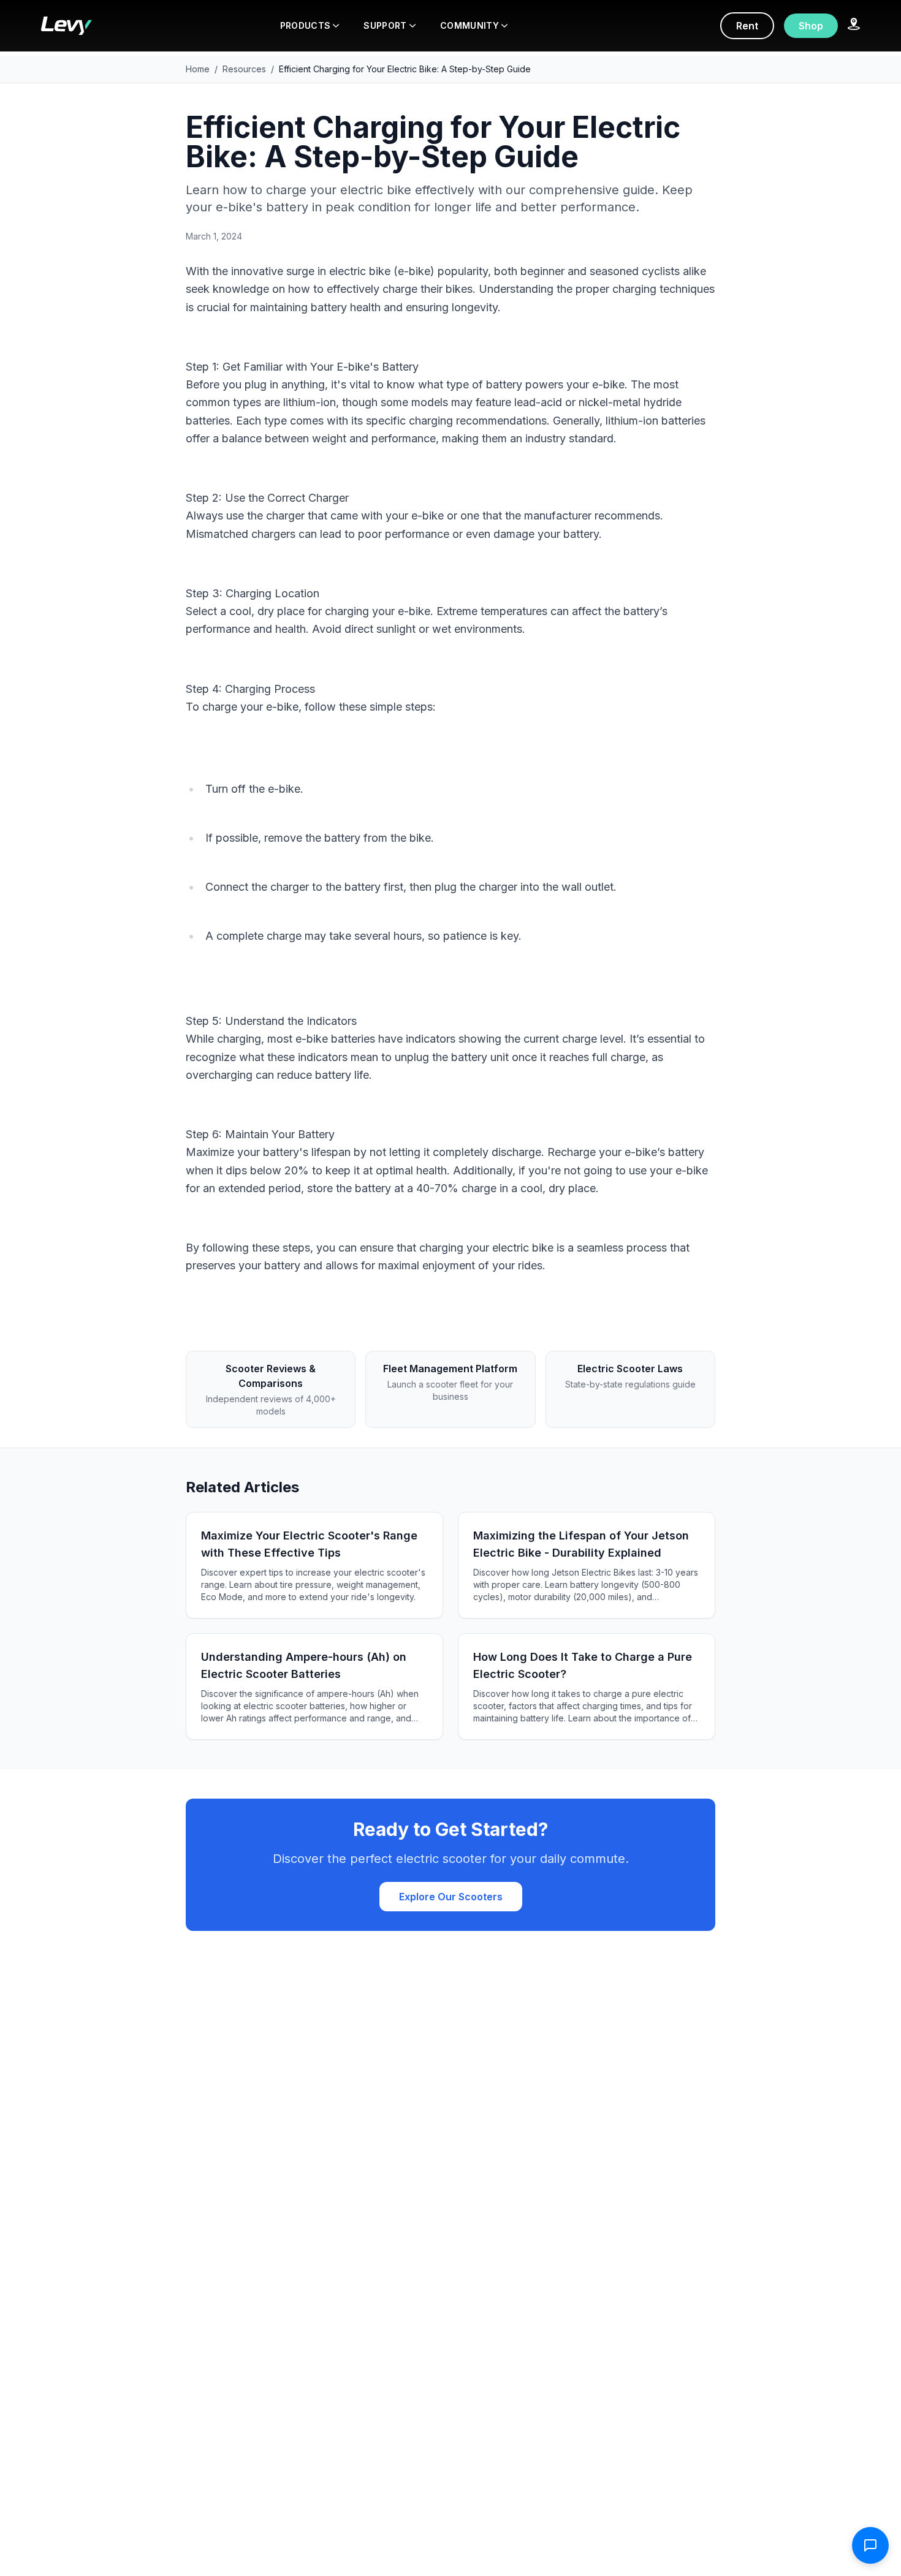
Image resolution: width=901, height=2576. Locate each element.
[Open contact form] (870, 2545)
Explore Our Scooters (451, 1897)
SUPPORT (385, 25)
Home (198, 69)
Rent (747, 26)
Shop (811, 26)
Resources (244, 69)
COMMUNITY (470, 25)
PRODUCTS (306, 25)
